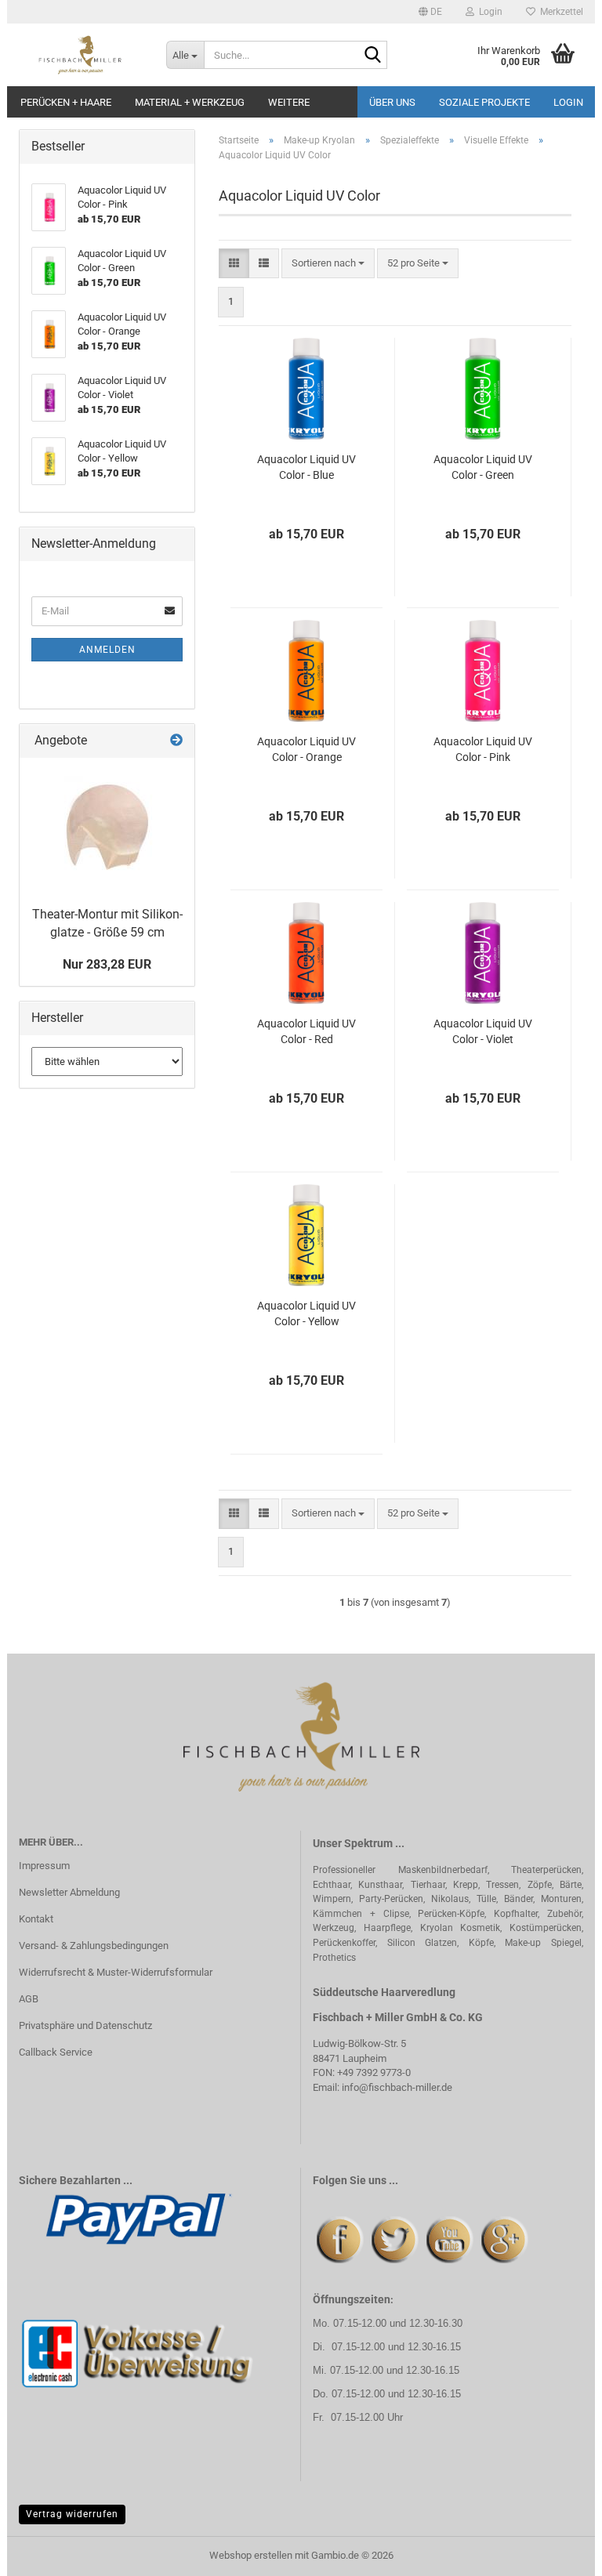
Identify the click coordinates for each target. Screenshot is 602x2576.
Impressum (44, 1866)
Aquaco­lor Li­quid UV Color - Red (306, 1031)
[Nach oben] (559, 2552)
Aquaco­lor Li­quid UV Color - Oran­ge (306, 749)
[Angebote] (176, 741)
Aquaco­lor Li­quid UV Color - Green (483, 467)
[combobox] (328, 264)
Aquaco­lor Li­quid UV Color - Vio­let (483, 1031)
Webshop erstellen (251, 2555)
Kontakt (36, 1919)
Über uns (392, 102)
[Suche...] (372, 56)
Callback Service (56, 2052)
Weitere (289, 102)
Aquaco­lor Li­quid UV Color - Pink (483, 749)
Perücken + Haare (66, 102)
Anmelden (107, 650)
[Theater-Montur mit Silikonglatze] (107, 828)
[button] (430, 12)
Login (568, 102)
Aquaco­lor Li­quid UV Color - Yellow (306, 1313)
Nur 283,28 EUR (107, 964)
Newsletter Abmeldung (69, 1892)
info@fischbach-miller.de (397, 2087)
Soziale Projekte (484, 102)
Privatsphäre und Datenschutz (85, 2025)
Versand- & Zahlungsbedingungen (94, 1946)
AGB (29, 1999)
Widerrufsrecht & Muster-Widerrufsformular (116, 1972)
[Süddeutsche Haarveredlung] (81, 55)
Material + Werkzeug (190, 102)
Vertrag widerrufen (72, 2514)
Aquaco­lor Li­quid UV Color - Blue (306, 467)
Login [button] (488, 12)
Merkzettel (559, 12)
